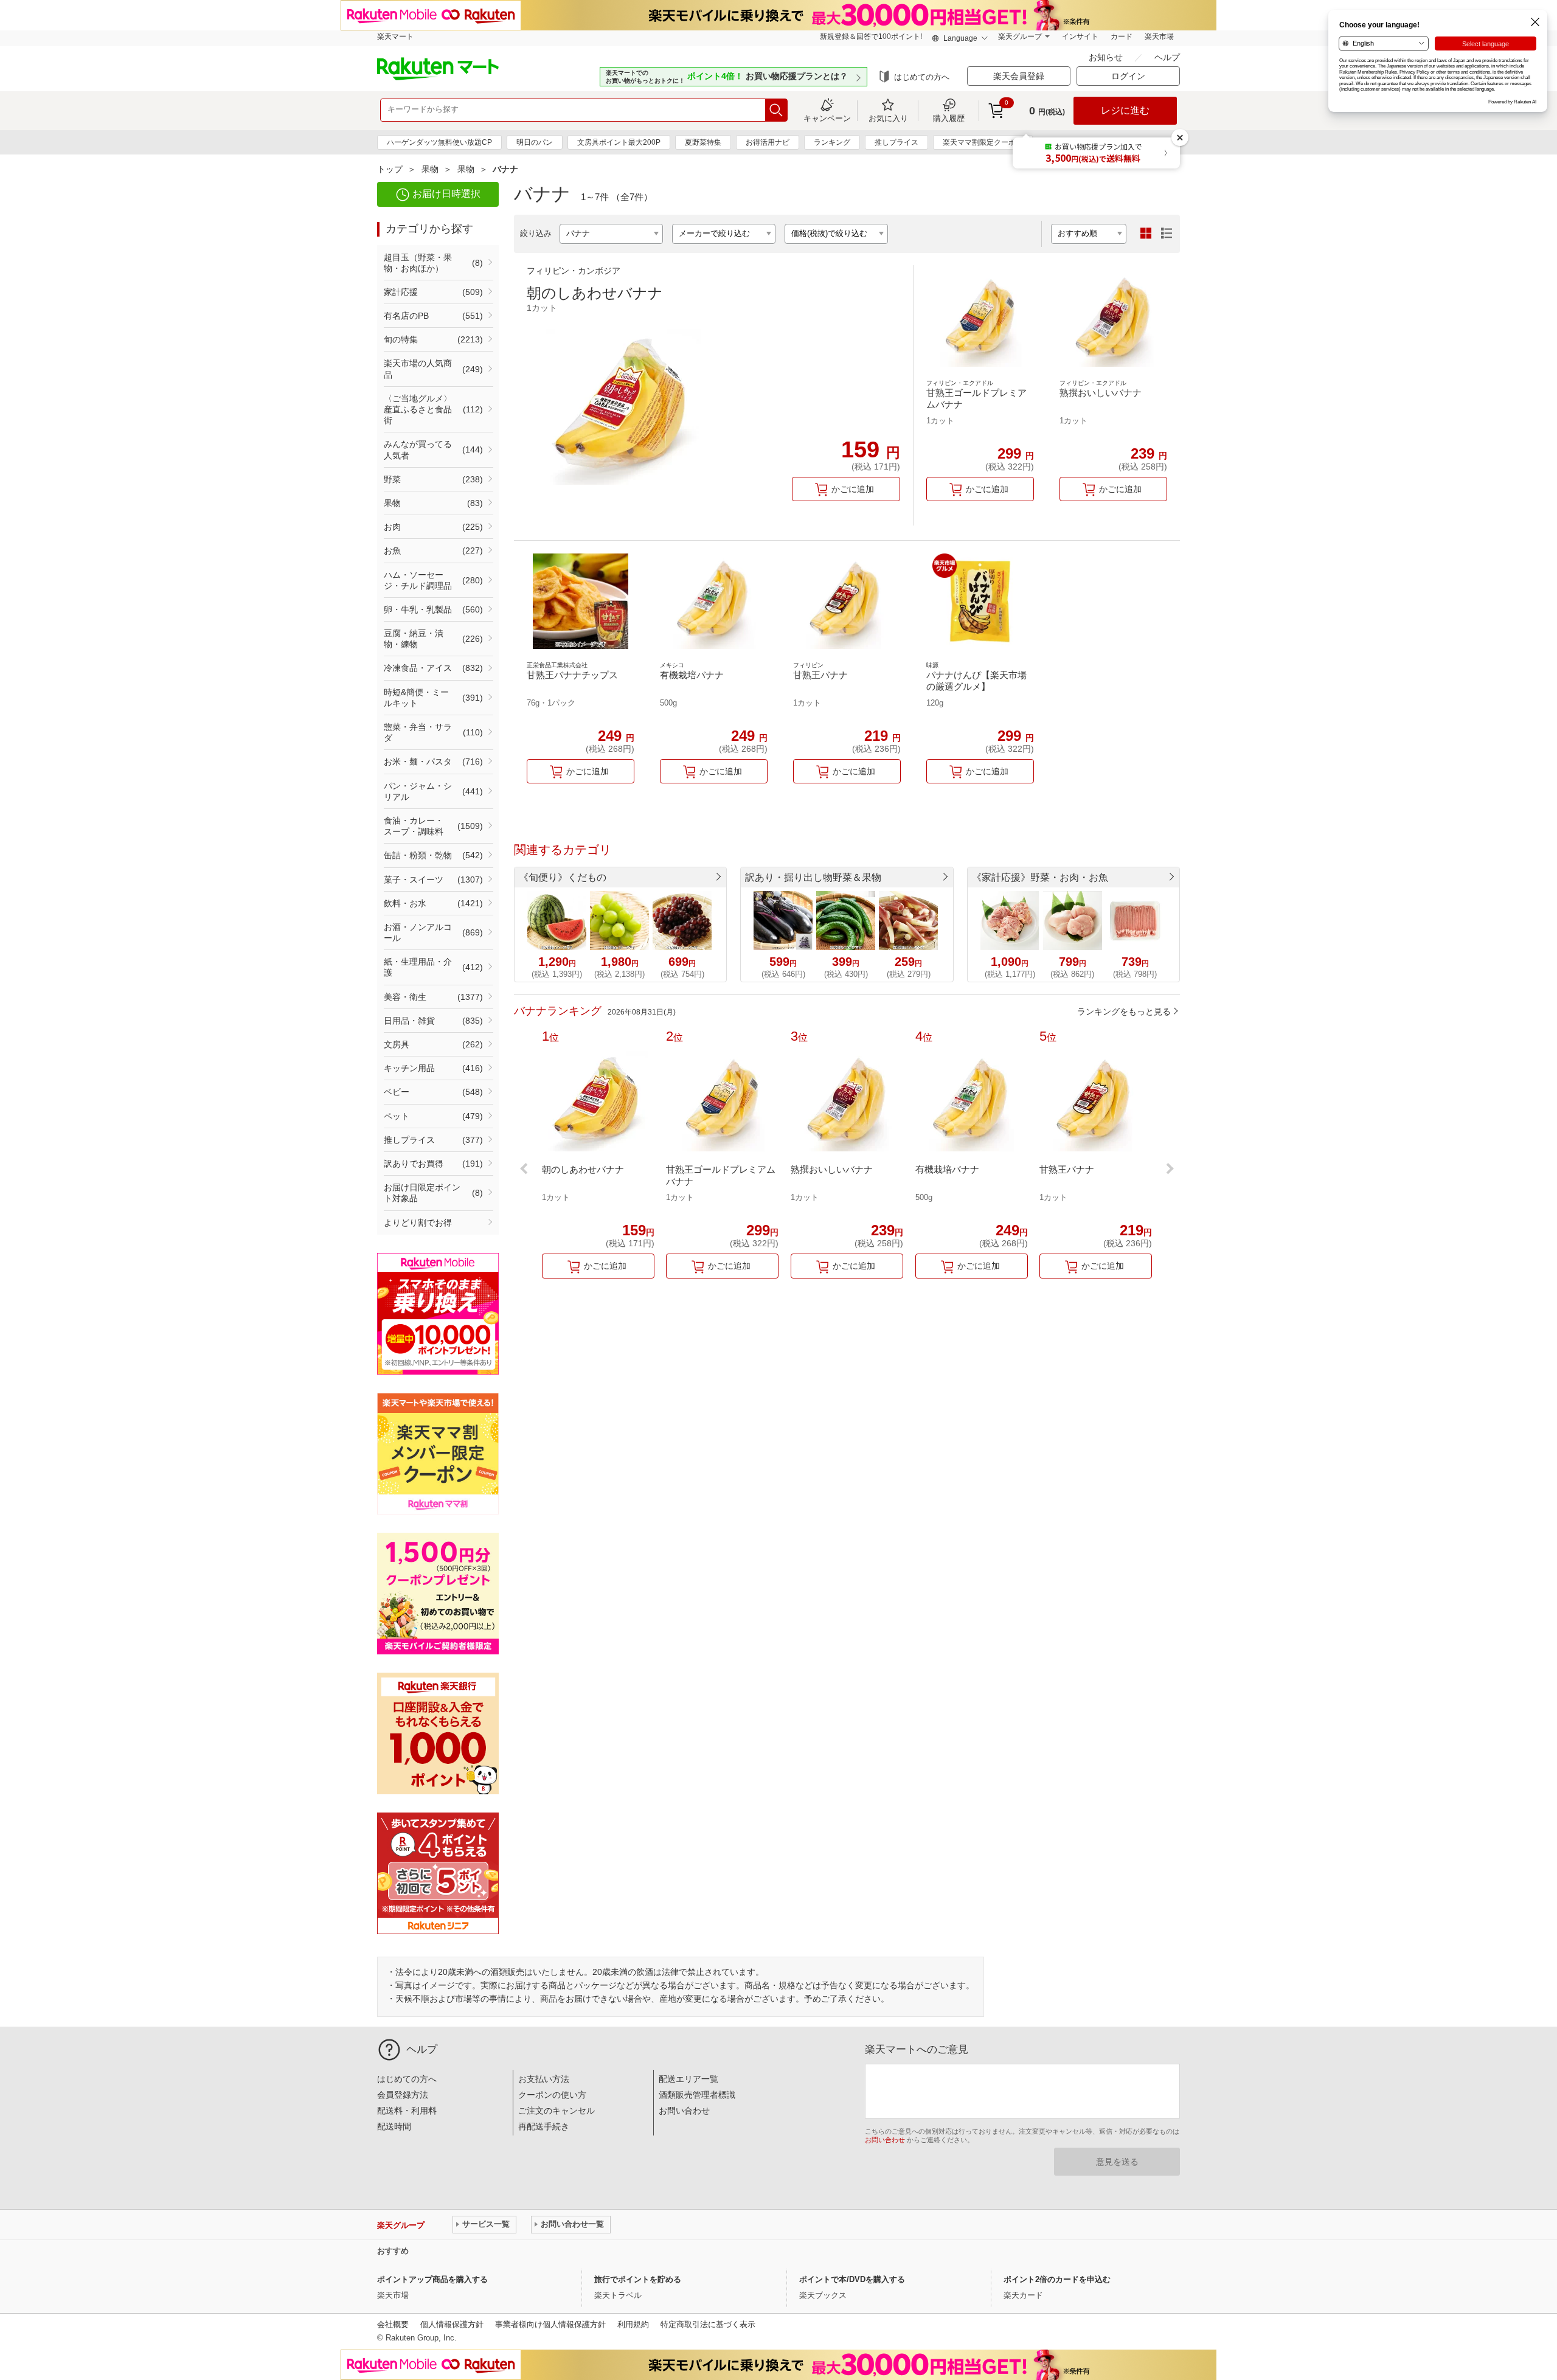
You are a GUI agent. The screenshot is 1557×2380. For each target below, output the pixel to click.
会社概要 (393, 2324)
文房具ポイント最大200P (619, 142)
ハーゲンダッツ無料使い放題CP (439, 142)
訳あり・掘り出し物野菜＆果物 (813, 877)
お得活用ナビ (768, 142)
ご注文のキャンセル (557, 2111)
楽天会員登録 (1019, 76)
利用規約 (633, 2324)
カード (1122, 36)
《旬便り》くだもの (563, 877)
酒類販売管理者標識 (697, 2095)
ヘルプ (1167, 57)
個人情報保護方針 (452, 2324)
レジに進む (1125, 110)
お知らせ (1107, 57)
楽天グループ (1020, 36)
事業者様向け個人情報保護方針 (550, 2324)
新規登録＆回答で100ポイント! (871, 36)
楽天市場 (1159, 36)
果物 (430, 169)
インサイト (1080, 36)
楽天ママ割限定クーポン (983, 142)
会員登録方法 (403, 2095)
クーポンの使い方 (552, 2095)
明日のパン (535, 142)
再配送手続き (544, 2126)
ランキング (832, 142)
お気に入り (888, 118)
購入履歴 (949, 118)
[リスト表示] (1167, 234)
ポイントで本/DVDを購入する (852, 2279)
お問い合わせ (684, 2111)
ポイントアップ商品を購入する (432, 2279)
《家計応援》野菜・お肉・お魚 (1040, 877)
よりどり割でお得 (418, 1223)
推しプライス (896, 142)
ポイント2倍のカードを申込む (1057, 2279)
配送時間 (394, 2126)
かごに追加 (853, 489)
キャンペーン (827, 118)
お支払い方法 (544, 2079)
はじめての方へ (922, 77)
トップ (390, 169)
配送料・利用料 (407, 2111)
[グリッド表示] (1146, 234)
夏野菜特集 (703, 142)
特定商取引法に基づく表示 (708, 2324)
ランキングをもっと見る (1124, 1011)
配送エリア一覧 (688, 2079)
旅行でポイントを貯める (638, 2279)
